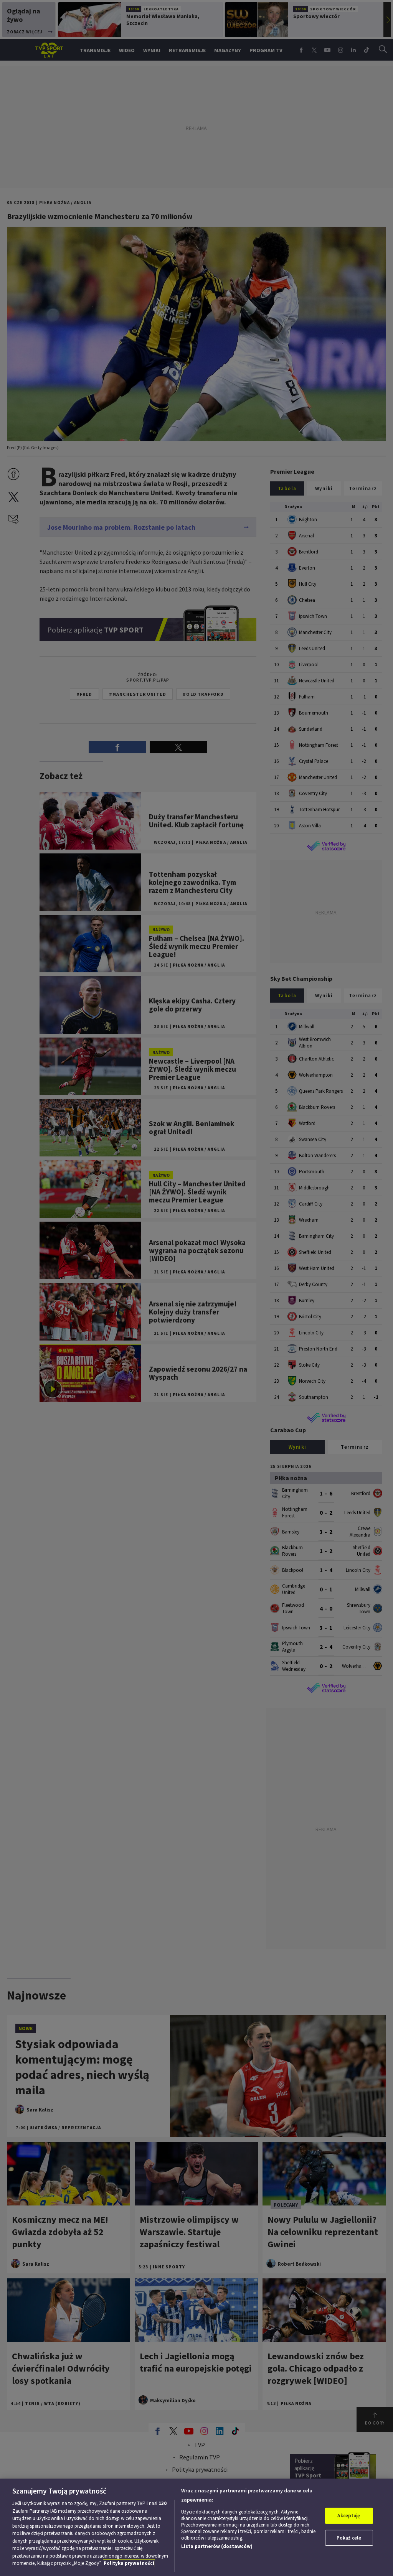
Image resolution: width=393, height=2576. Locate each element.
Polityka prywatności (129, 2563)
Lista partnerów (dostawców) (217, 2546)
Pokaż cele (349, 2538)
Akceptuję (349, 2516)
